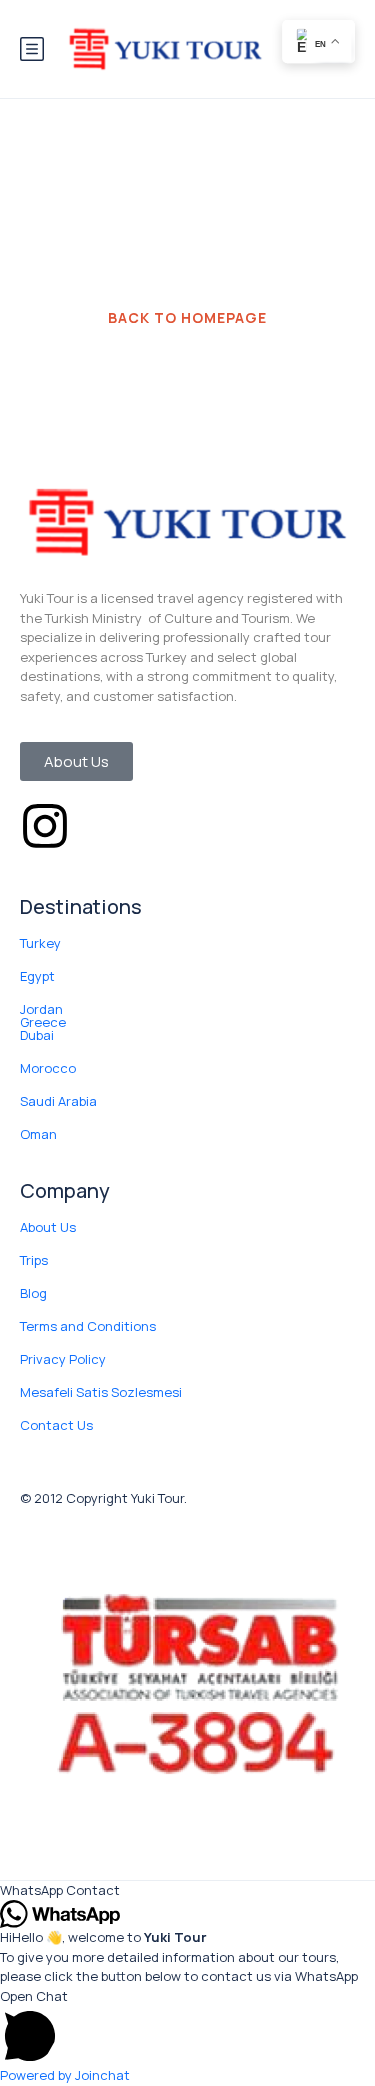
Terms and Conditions (88, 1326)
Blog (33, 1293)
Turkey (40, 943)
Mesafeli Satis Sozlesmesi (101, 1392)
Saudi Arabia (58, 1101)
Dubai (37, 1035)
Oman (38, 1134)
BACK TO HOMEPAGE (187, 317)
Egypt (37, 976)
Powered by (65, 2075)
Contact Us (56, 1425)
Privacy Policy (63, 1359)
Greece (43, 1022)
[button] (187, 1891)
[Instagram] (45, 826)
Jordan (41, 1009)
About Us (48, 1227)
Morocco (48, 1068)
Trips (34, 1260)
